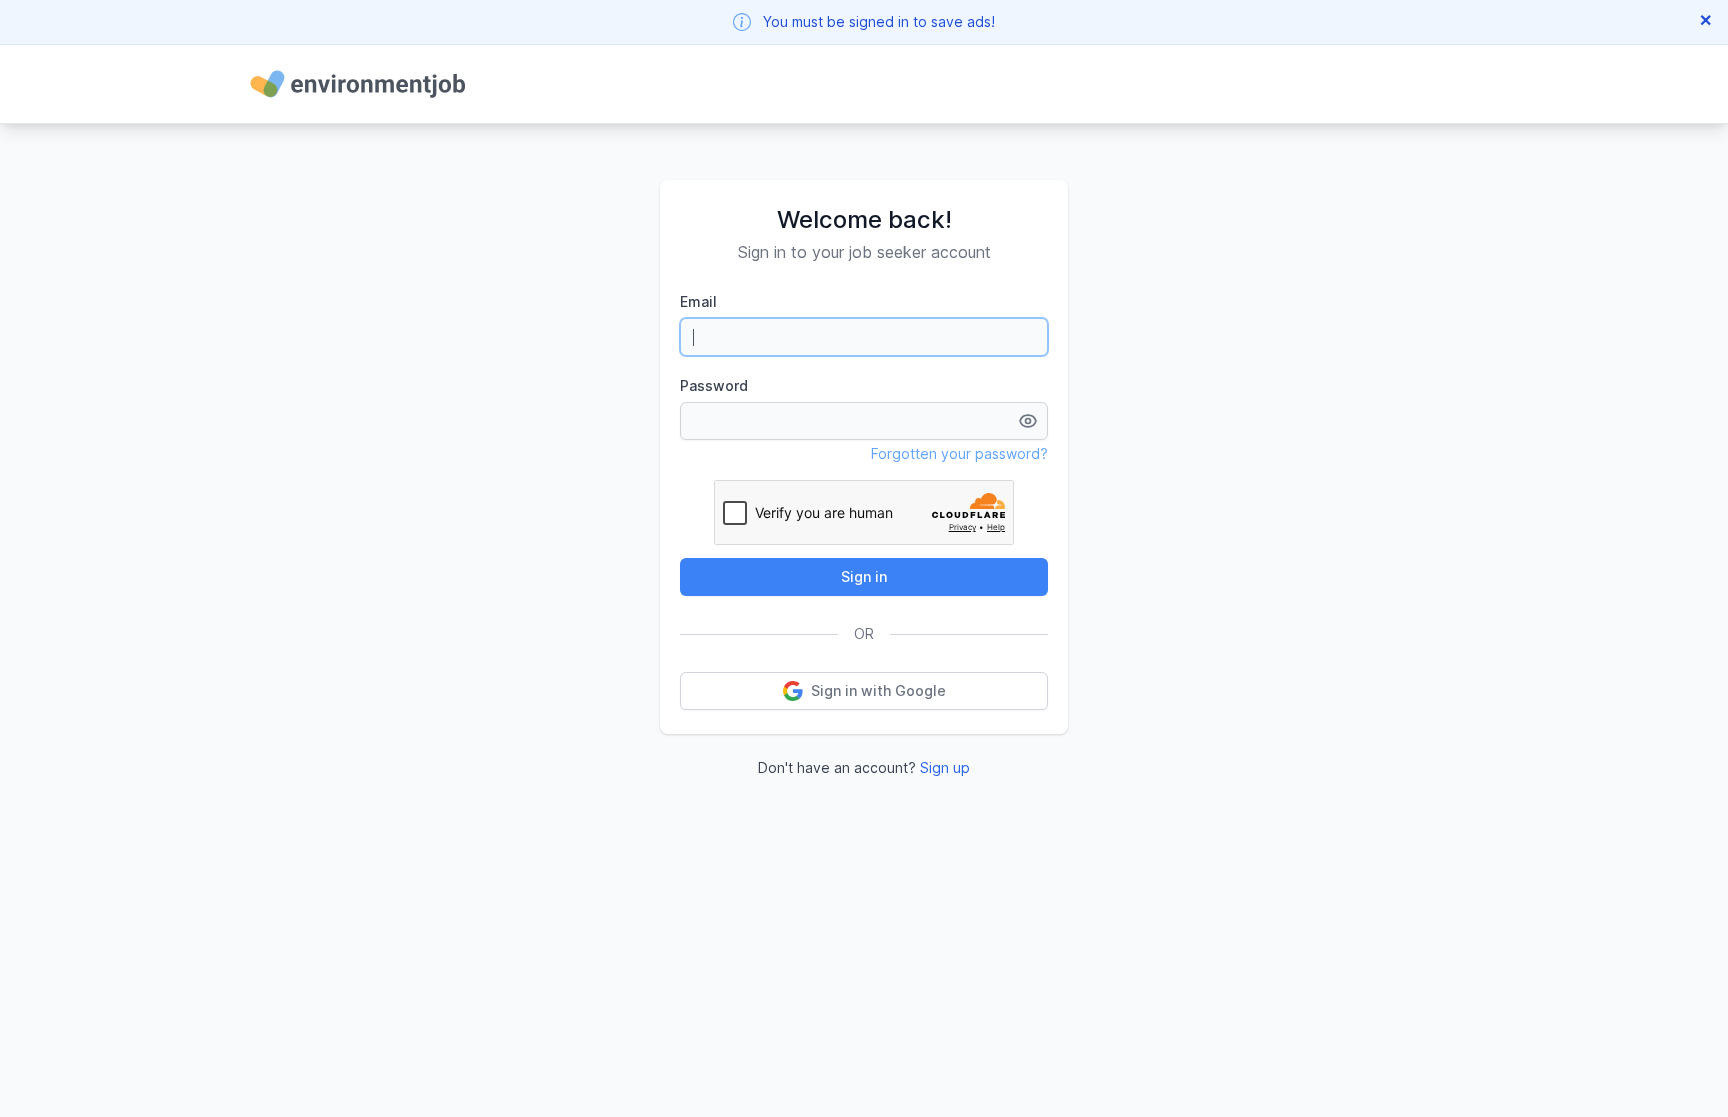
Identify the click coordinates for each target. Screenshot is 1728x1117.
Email (698, 301)
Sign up (945, 767)
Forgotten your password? (959, 453)
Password (714, 385)
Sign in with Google (878, 690)
